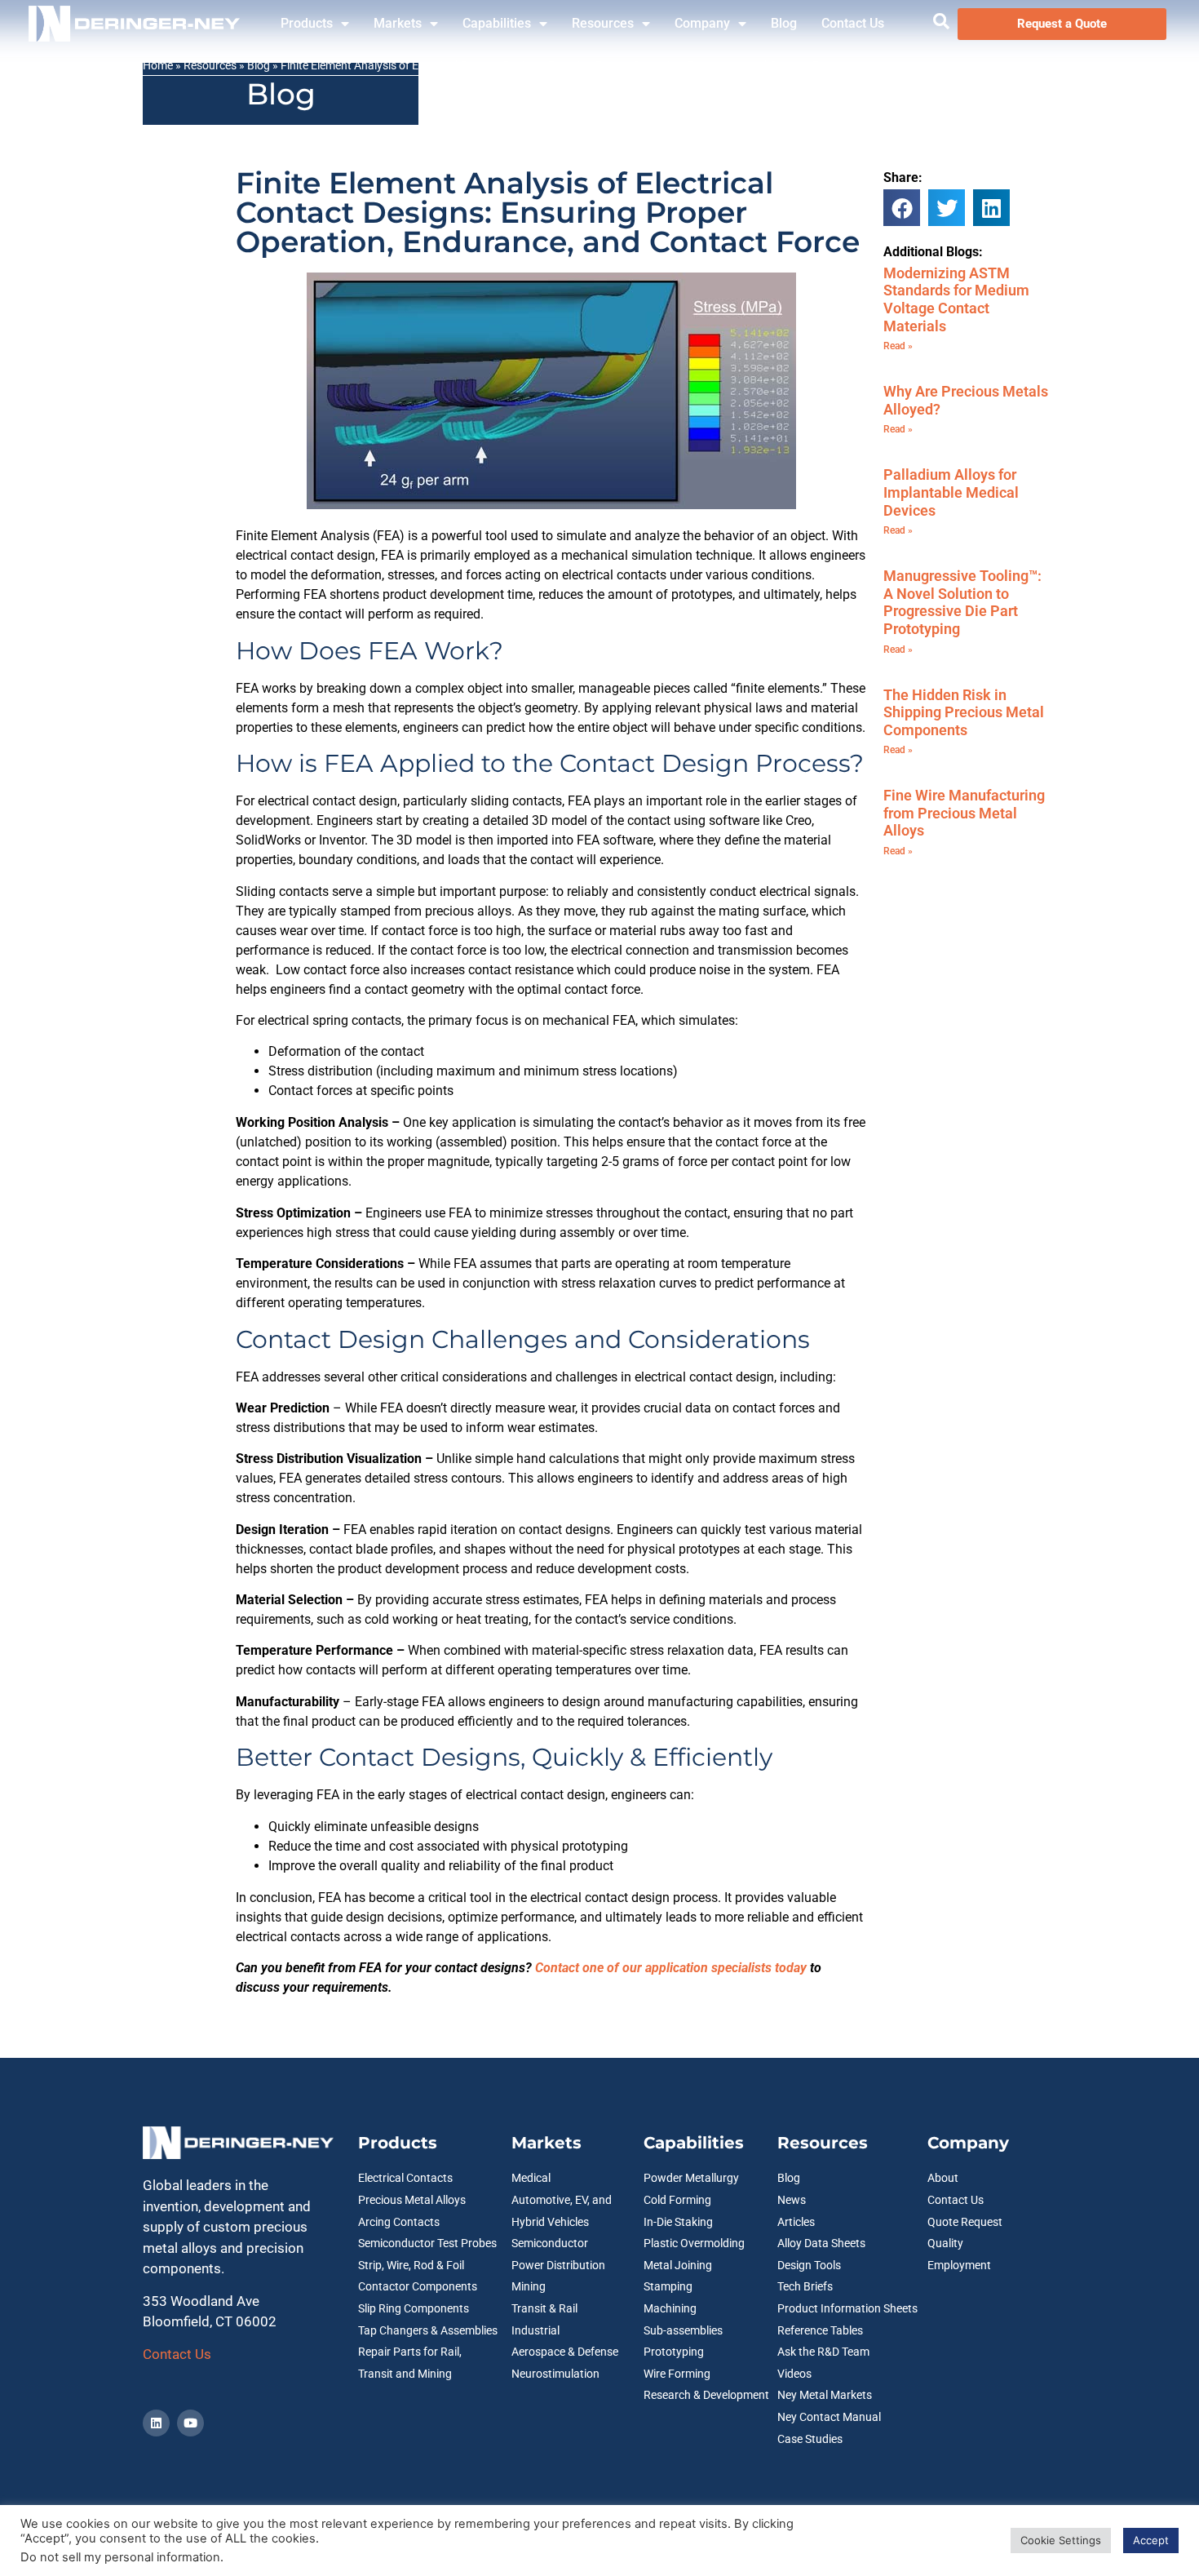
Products (307, 23)
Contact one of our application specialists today (671, 1968)
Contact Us (853, 23)
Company (702, 23)
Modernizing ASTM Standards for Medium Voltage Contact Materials (956, 299)
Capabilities (497, 23)
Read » (898, 346)
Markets (398, 23)
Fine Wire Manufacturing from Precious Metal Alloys (964, 813)
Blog (784, 23)
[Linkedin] (156, 2423)
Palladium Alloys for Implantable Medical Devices (951, 492)
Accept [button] (1151, 2540)
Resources (603, 23)
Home (158, 65)
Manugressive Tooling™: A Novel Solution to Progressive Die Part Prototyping (962, 602)
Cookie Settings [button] (1061, 2540)
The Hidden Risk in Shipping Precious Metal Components (964, 712)
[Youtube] (190, 2423)
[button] (902, 208)
